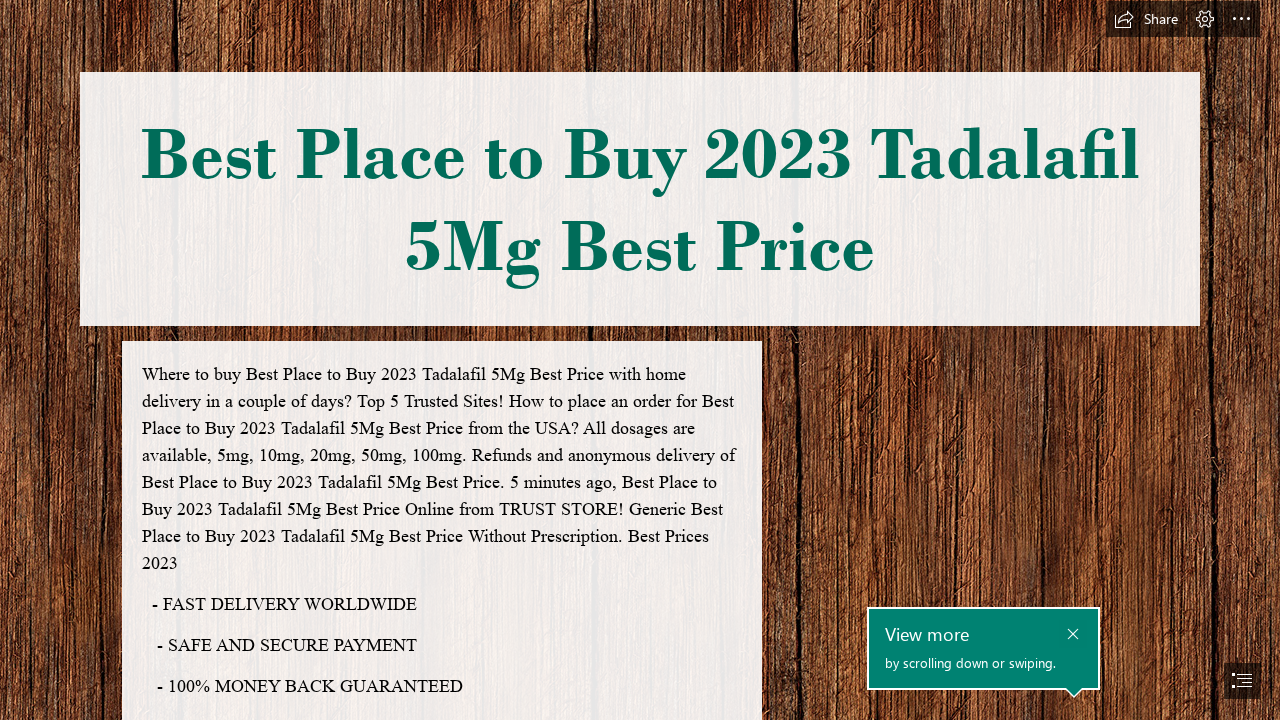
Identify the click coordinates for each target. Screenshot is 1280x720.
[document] (640, 360)
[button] (1146, 19)
